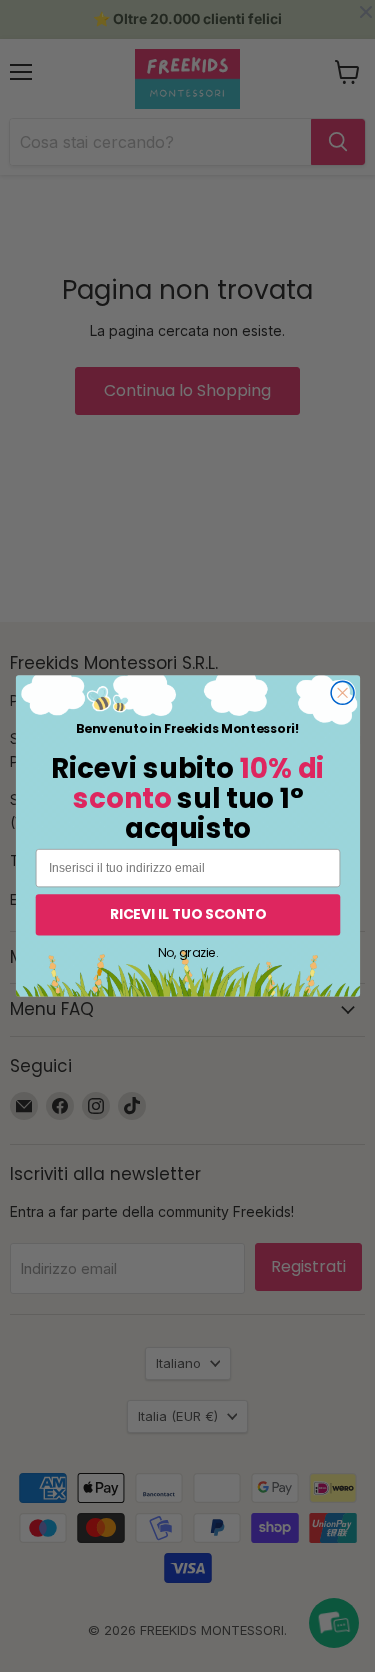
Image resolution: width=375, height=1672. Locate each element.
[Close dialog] (342, 692)
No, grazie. (187, 952)
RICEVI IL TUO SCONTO (187, 914)
